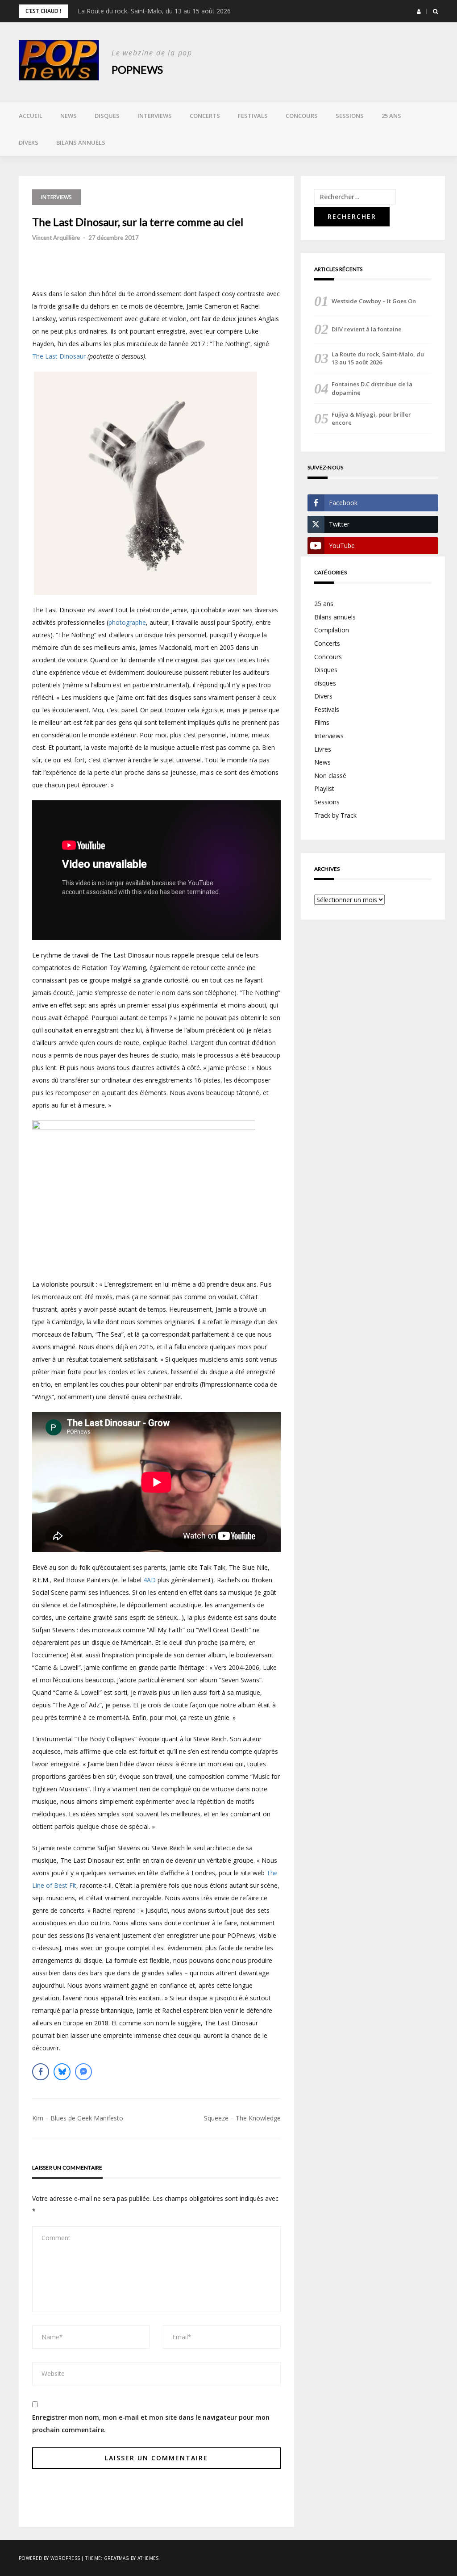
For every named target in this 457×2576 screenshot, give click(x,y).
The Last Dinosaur (59, 356)
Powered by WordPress (49, 2558)
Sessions (350, 116)
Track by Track (335, 815)
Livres (323, 749)
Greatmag (117, 2558)
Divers (29, 142)
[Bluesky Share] (62, 2072)
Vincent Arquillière (56, 238)
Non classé (330, 776)
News (69, 116)
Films (322, 722)
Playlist (324, 788)
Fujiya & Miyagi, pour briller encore (371, 418)
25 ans (391, 116)
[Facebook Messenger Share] (83, 2072)
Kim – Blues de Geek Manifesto (78, 2118)
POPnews (137, 69)
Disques (107, 116)
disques (325, 683)
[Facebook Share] (41, 2072)
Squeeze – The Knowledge (242, 2118)
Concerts (205, 116)
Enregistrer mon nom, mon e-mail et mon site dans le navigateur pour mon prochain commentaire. (151, 2423)
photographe (127, 622)
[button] (419, 12)
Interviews (155, 116)
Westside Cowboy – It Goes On (374, 301)
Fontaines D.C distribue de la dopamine (372, 388)
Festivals (253, 116)
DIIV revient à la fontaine (367, 329)
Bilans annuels (81, 142)
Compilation (332, 630)
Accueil (31, 116)
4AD (150, 1580)
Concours (302, 116)
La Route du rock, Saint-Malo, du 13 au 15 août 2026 (154, 11)
